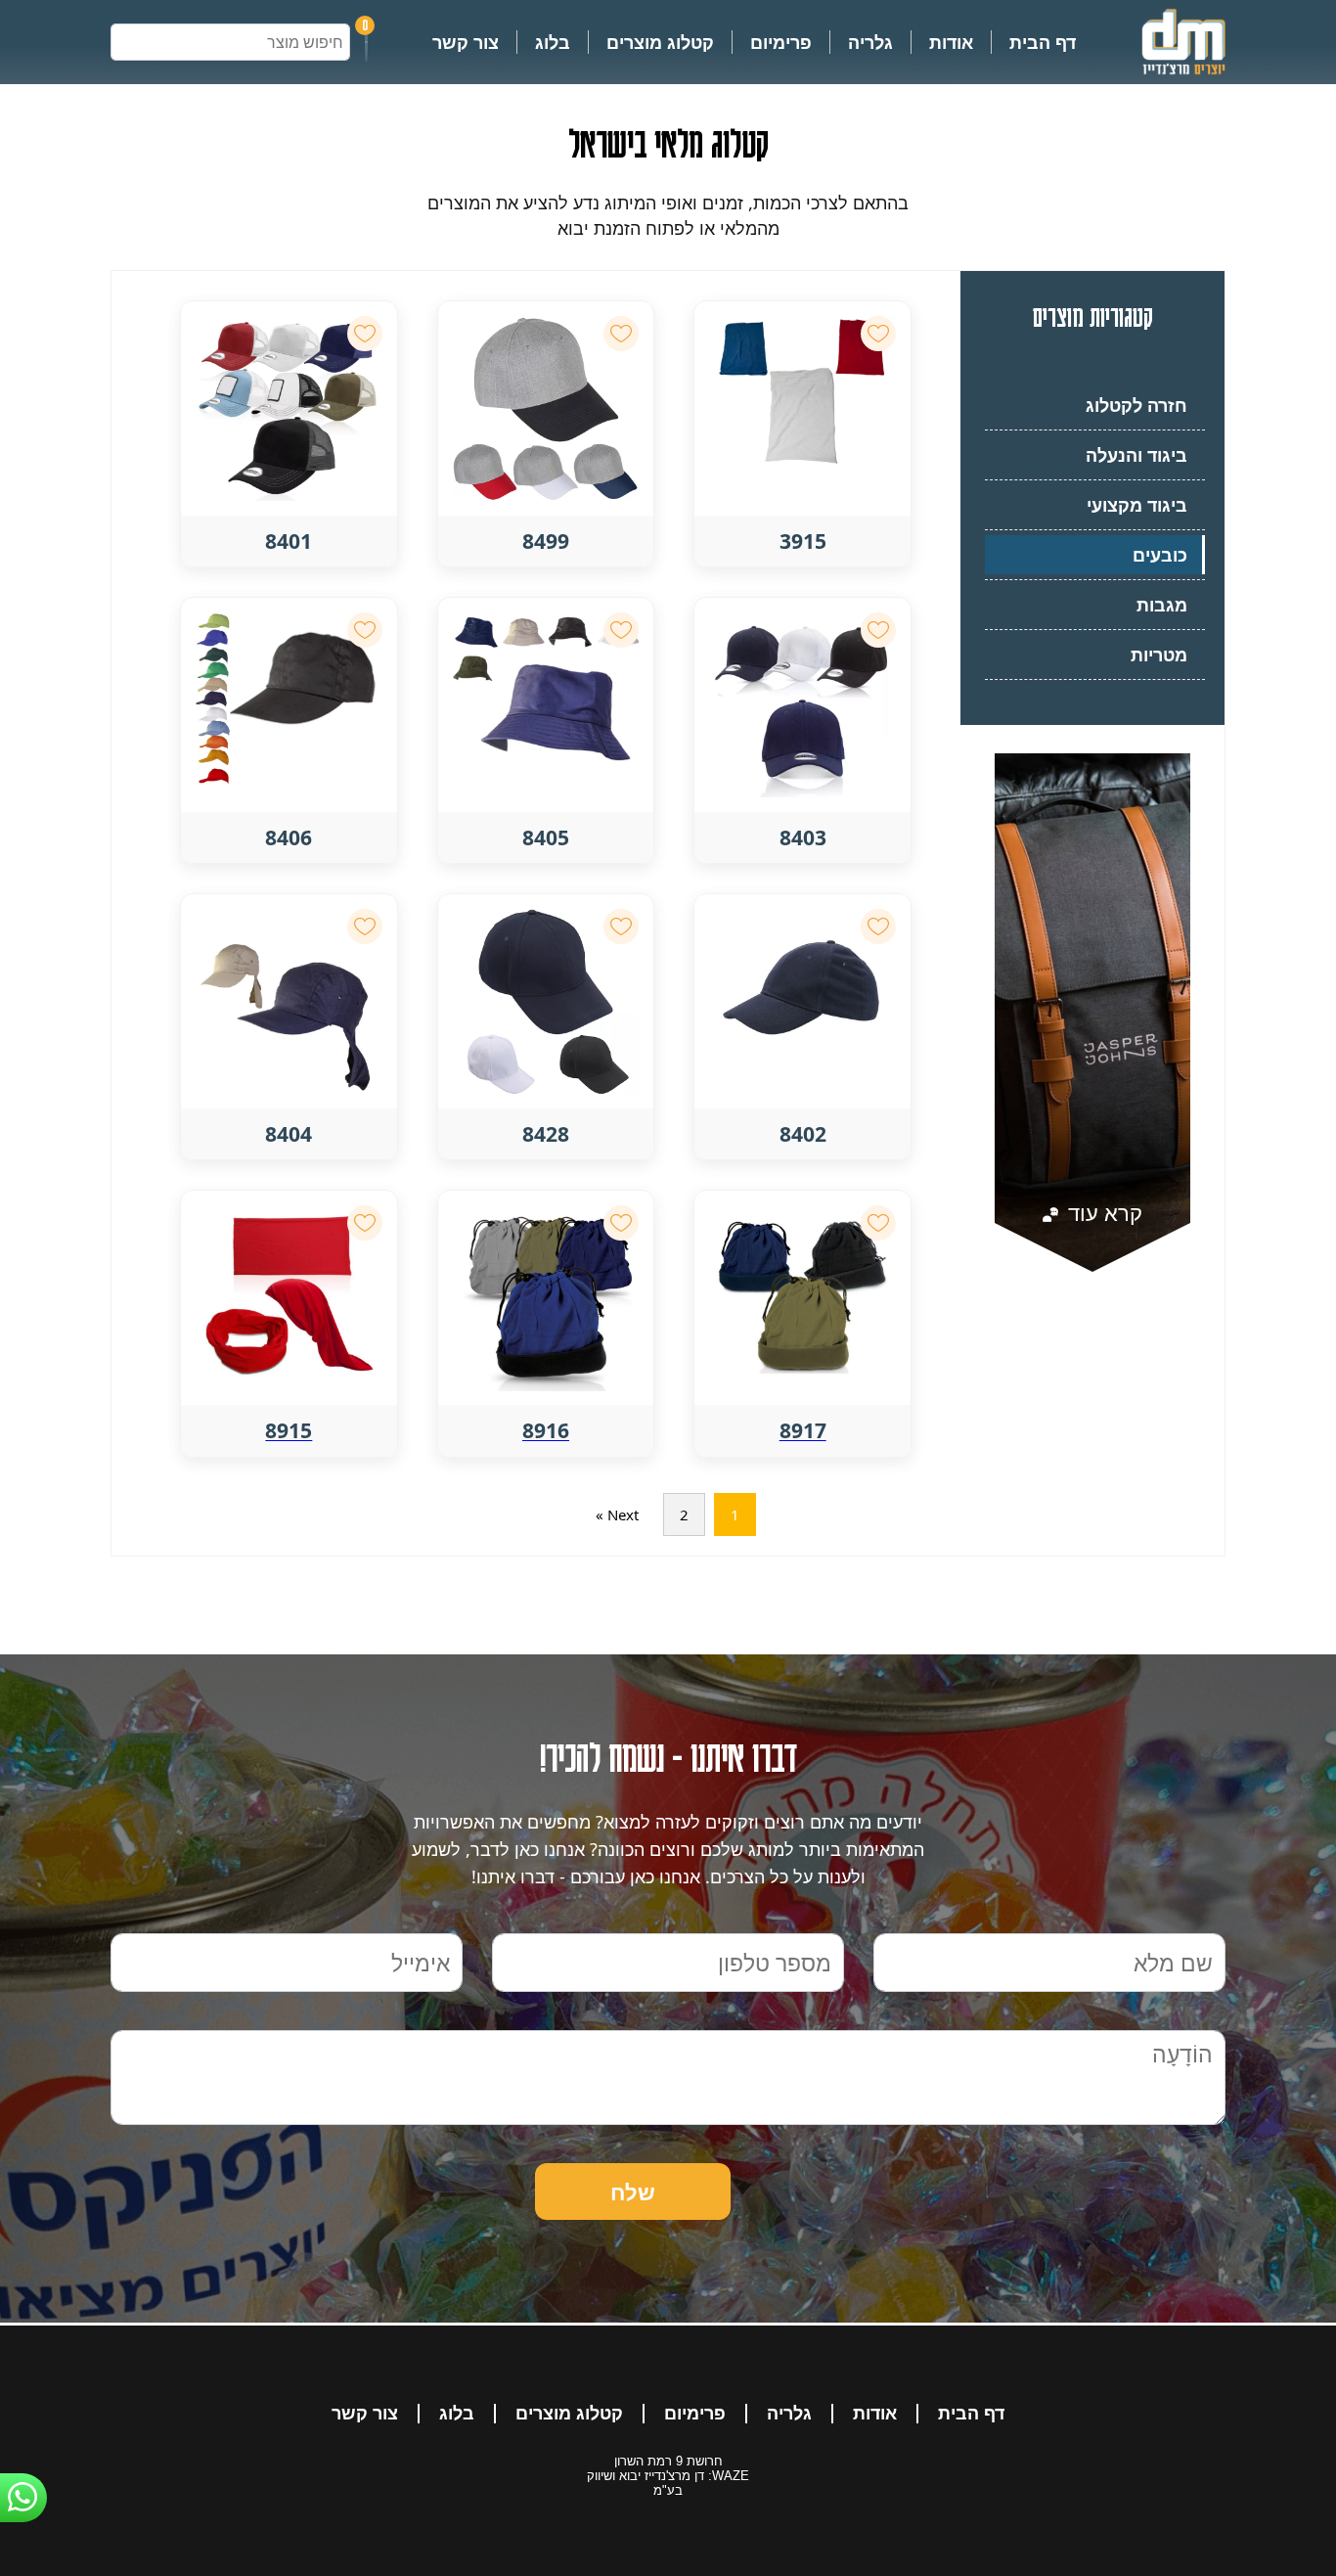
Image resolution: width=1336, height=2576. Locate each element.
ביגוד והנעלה (1136, 455)
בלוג (553, 42)
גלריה (870, 42)
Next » (617, 1514)
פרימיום (781, 42)
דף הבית (1043, 42)
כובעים (1160, 555)
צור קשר (466, 42)
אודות (951, 42)
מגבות (1162, 605)
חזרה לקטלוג (1136, 405)
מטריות (1159, 655)
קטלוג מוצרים (660, 42)
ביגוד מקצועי (1137, 505)
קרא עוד (1102, 1212)
